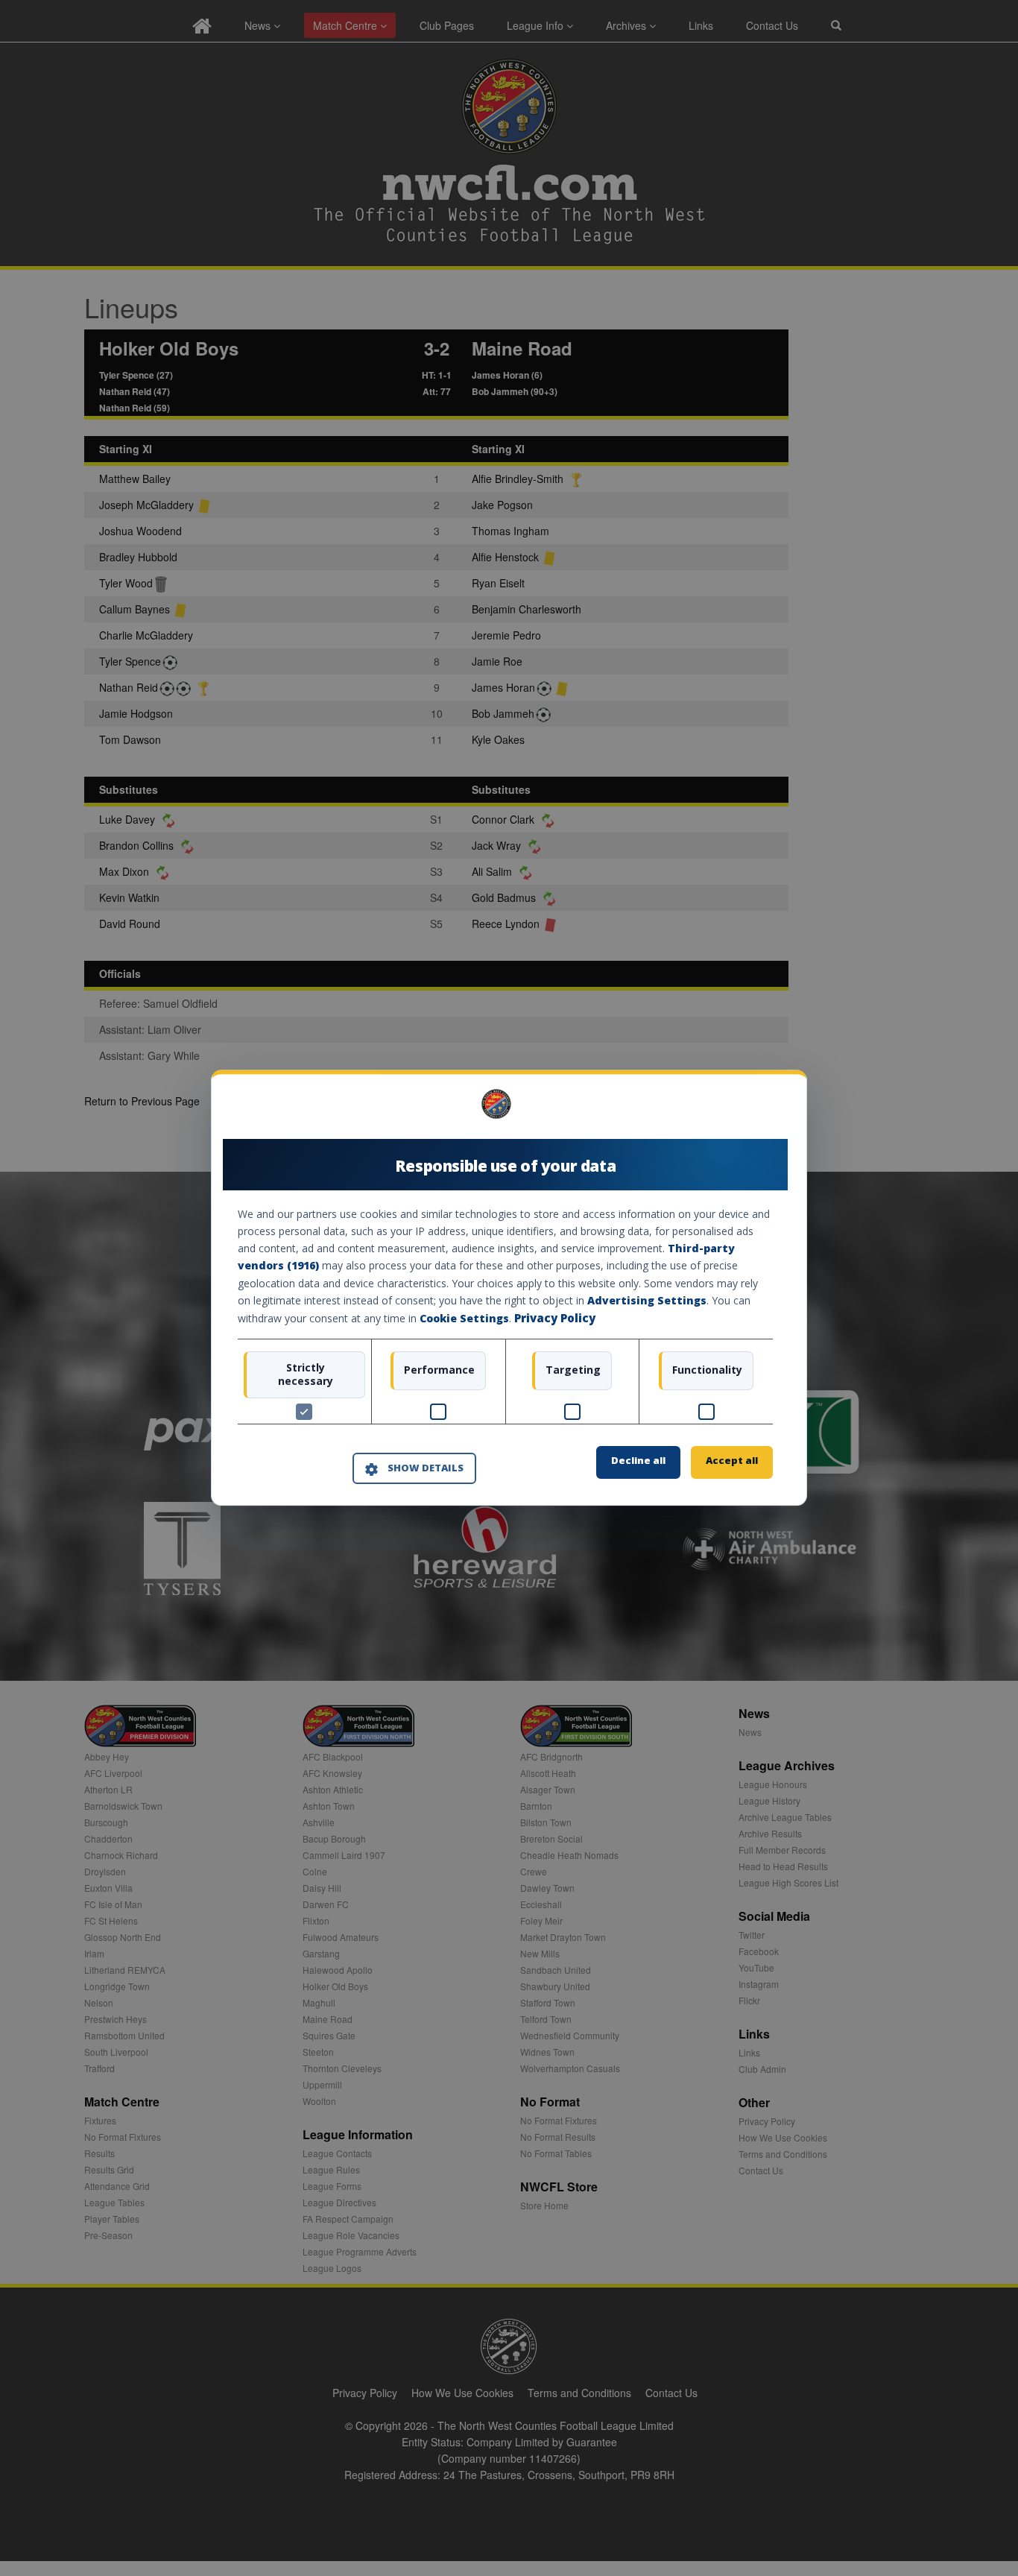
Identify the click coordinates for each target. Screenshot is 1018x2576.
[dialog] (509, 1288)
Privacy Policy (555, 1318)
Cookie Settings (464, 1318)
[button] (414, 1468)
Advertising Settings (647, 1300)
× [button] (767, 1109)
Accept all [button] (732, 1461)
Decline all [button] (638, 1461)
